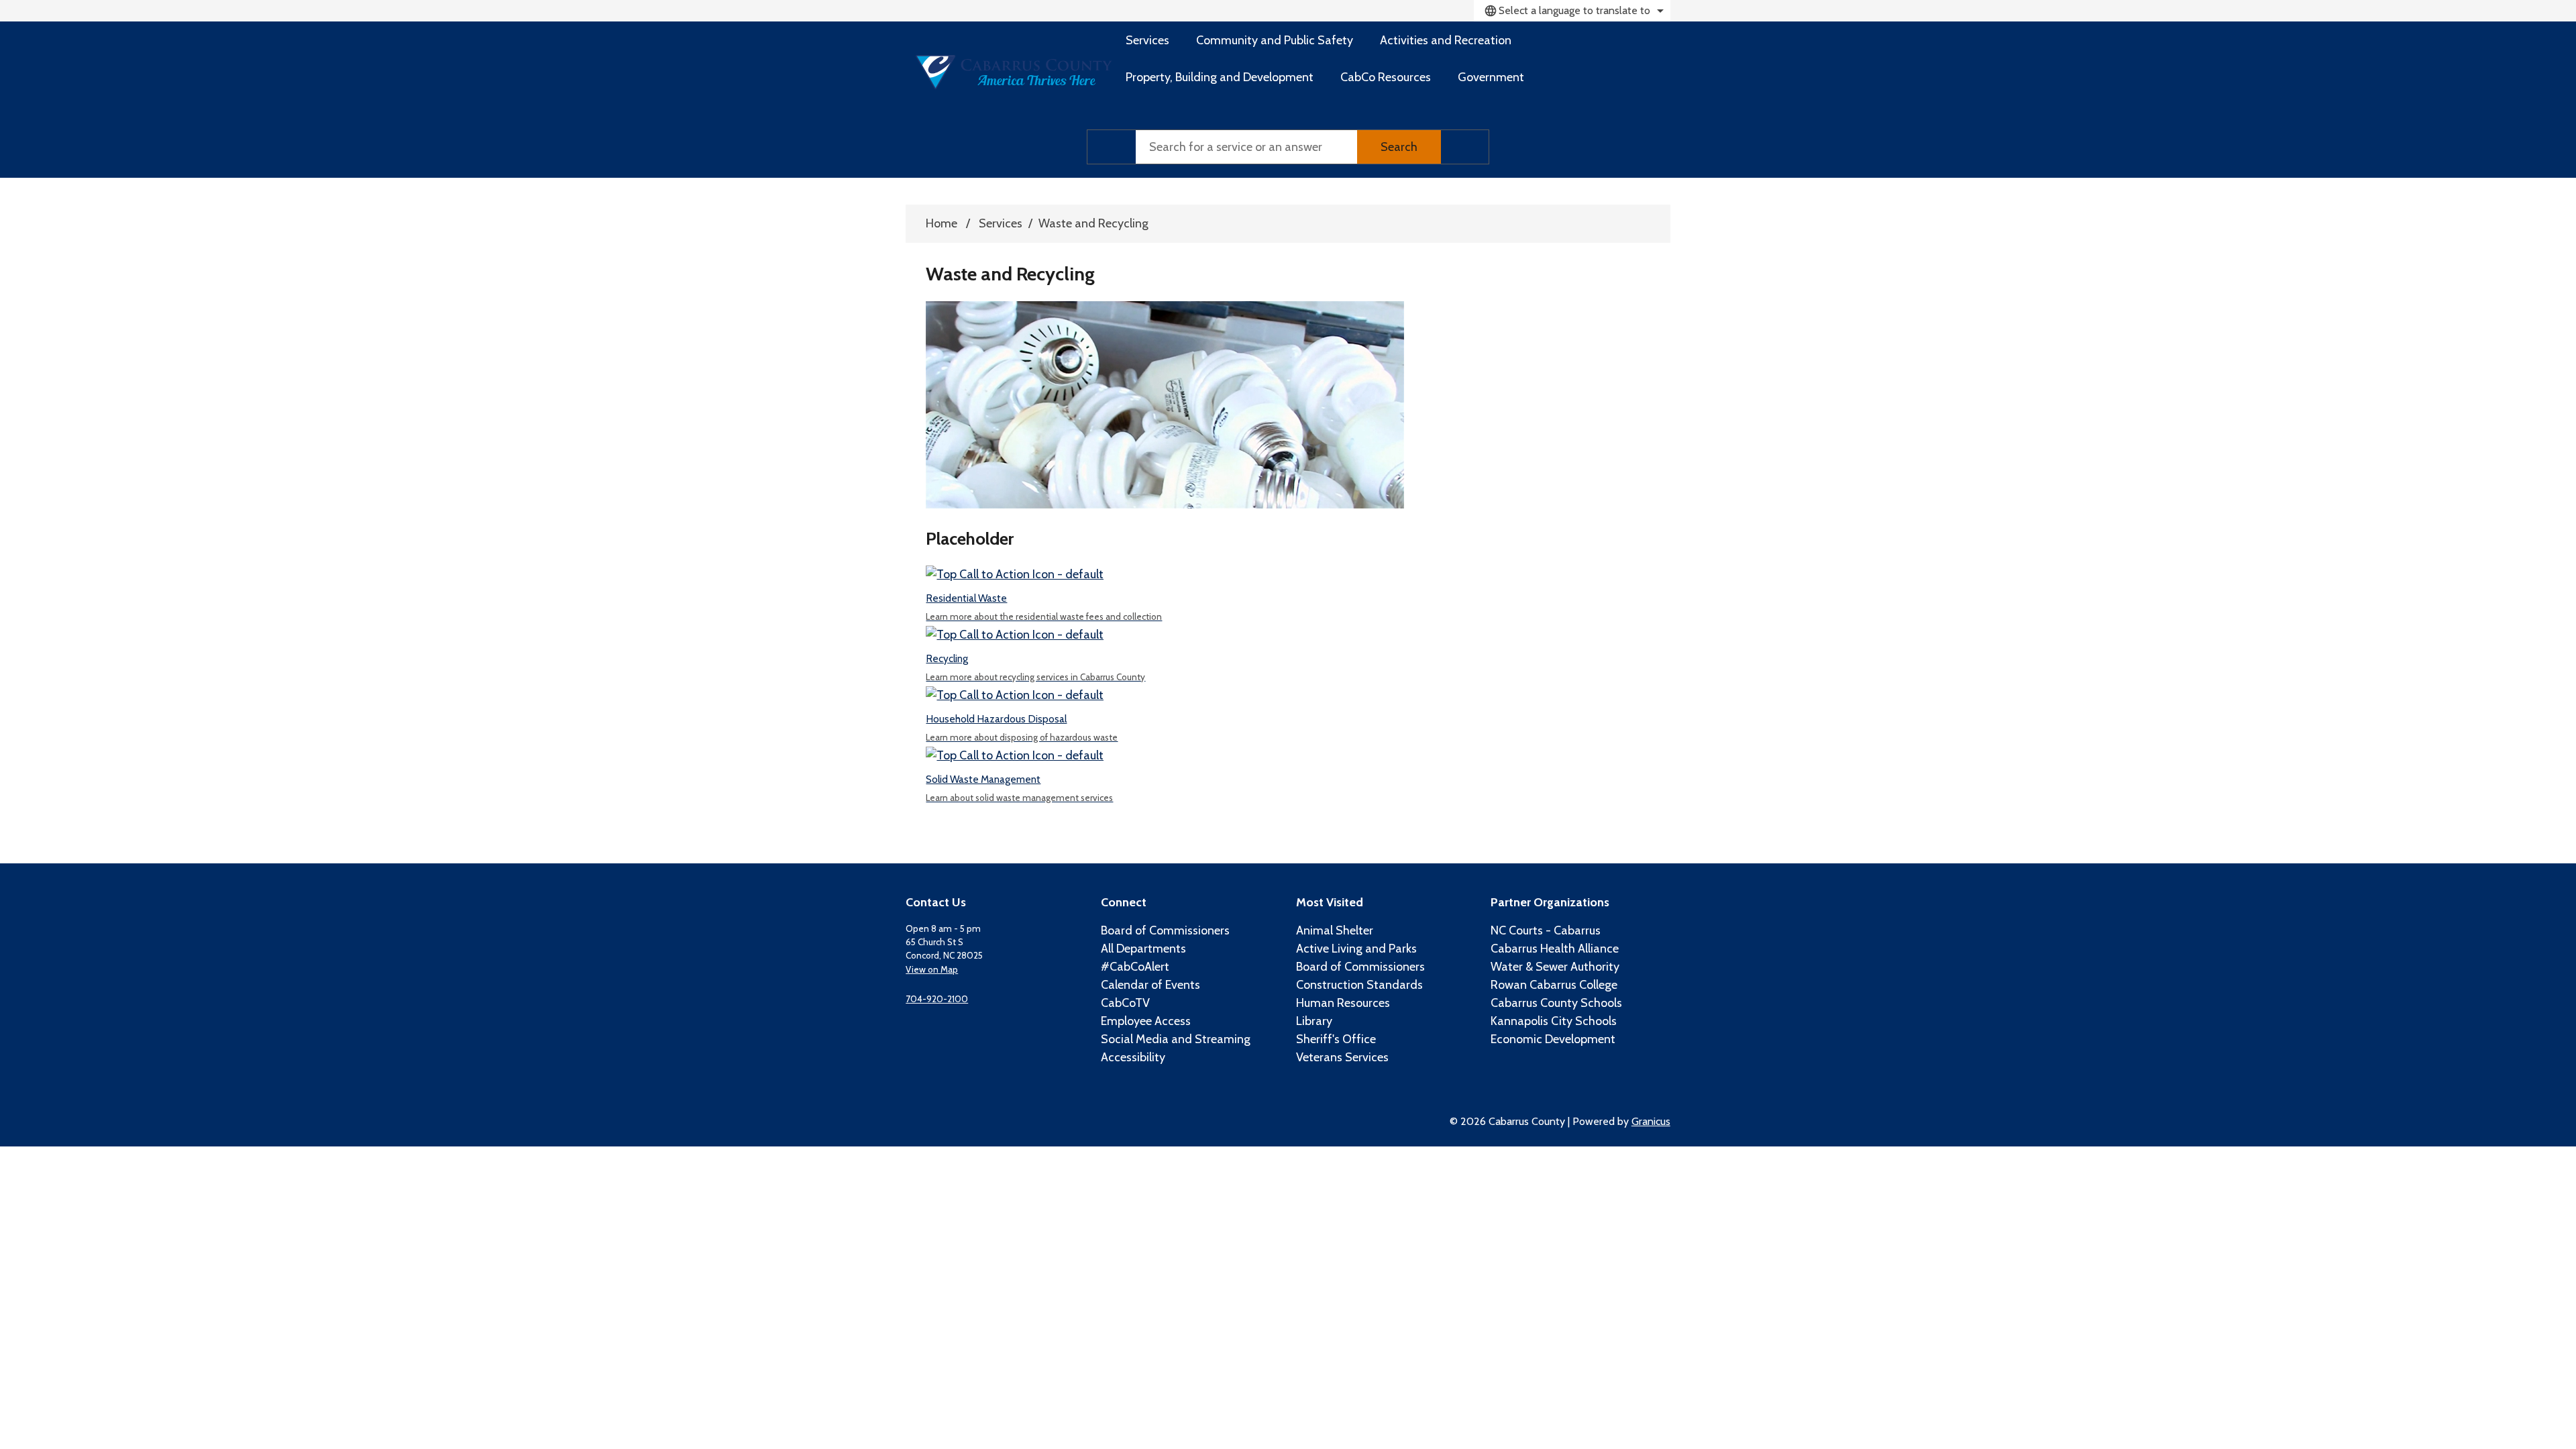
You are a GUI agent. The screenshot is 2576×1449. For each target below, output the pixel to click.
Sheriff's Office (1336, 1039)
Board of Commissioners (1165, 930)
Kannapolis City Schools (1554, 1021)
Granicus (1651, 1121)
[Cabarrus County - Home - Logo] (1014, 72)
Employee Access (1146, 1021)
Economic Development (1553, 1039)
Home (942, 223)
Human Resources (1343, 1003)
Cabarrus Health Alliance (1555, 949)
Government (1491, 77)
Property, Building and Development (1220, 77)
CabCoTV (1125, 1003)
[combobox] (1572, 11)
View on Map (932, 969)
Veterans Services (1342, 1057)
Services (1001, 223)
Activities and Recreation (1446, 40)
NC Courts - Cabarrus (1546, 930)
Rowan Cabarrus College (1554, 985)
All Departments (1143, 949)
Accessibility (1133, 1057)
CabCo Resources (1386, 77)
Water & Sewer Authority (1555, 967)
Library (1314, 1021)
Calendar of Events (1150, 985)
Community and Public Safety (1275, 40)
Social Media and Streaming (1176, 1039)
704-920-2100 (937, 999)
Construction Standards (1359, 985)
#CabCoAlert (1135, 967)
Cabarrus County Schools (1556, 1003)
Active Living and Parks (1356, 949)
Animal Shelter (1335, 930)
